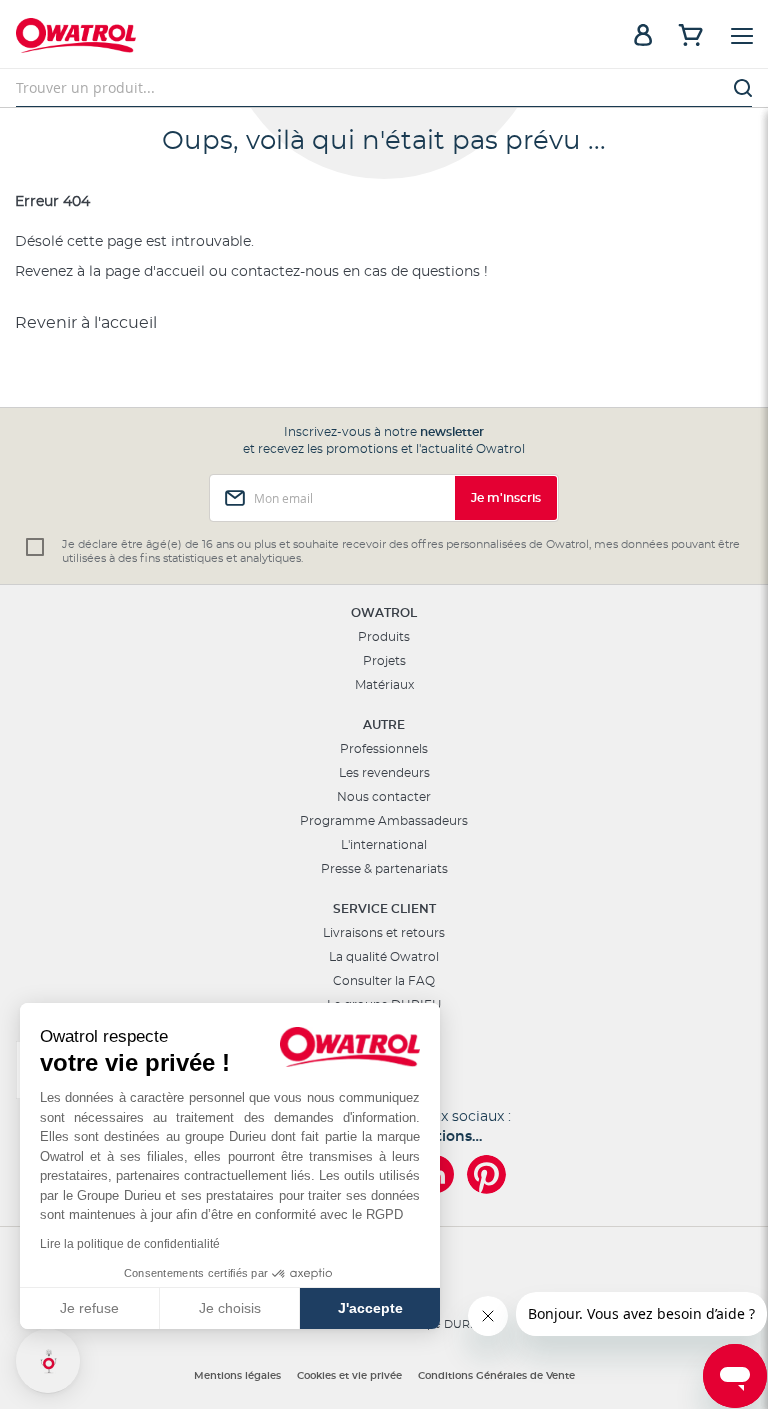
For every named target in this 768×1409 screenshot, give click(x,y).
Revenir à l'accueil (86, 323)
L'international (384, 845)
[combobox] (384, 88)
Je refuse (89, 1308)
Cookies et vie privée (349, 1376)
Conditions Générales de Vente (496, 1376)
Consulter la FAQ (384, 981)
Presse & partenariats (384, 869)
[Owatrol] (200, 38)
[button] (48, 1361)
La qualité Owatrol (384, 957)
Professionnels (384, 749)
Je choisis (230, 1308)
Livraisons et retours (384, 933)
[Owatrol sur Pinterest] (486, 1174)
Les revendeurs (384, 773)
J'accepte (370, 1308)
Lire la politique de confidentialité (130, 1244)
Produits (384, 637)
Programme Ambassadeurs (384, 821)
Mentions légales (237, 1376)
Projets (384, 661)
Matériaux (384, 685)
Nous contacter (384, 797)
